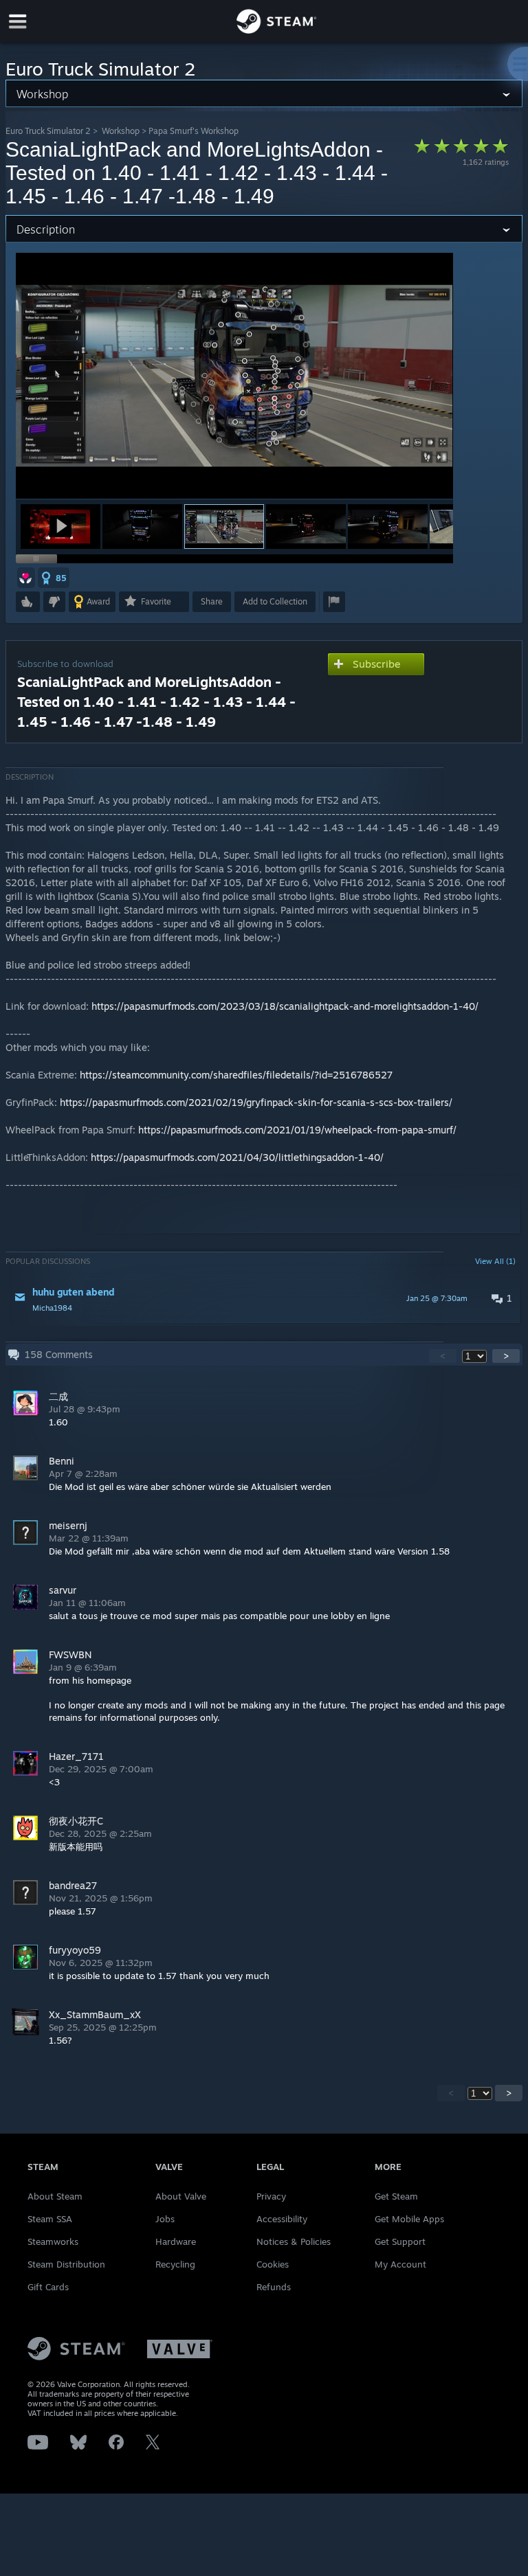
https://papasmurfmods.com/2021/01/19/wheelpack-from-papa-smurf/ (297, 1130)
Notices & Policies (294, 2241)
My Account (400, 2264)
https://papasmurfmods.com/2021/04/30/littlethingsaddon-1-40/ (237, 1157)
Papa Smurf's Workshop (194, 131)
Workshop (121, 131)
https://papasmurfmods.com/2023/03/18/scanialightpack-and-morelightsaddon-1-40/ (285, 1006)
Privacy (271, 2196)
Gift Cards (48, 2287)
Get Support (400, 2241)
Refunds (274, 2287)
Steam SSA (50, 2219)
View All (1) (495, 1261)
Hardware (176, 2241)
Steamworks (53, 2241)
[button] (60, 527)
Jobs (165, 2219)
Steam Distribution (66, 2264)
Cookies (273, 2264)
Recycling (175, 2264)
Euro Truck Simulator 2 (48, 131)
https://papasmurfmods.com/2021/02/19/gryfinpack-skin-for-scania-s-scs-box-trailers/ (256, 1102)
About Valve (181, 2196)
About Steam (55, 2196)
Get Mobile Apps (409, 2219)
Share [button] (212, 601)
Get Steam (396, 2196)
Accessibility (282, 2219)
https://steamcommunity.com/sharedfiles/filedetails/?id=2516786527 (236, 1075)
